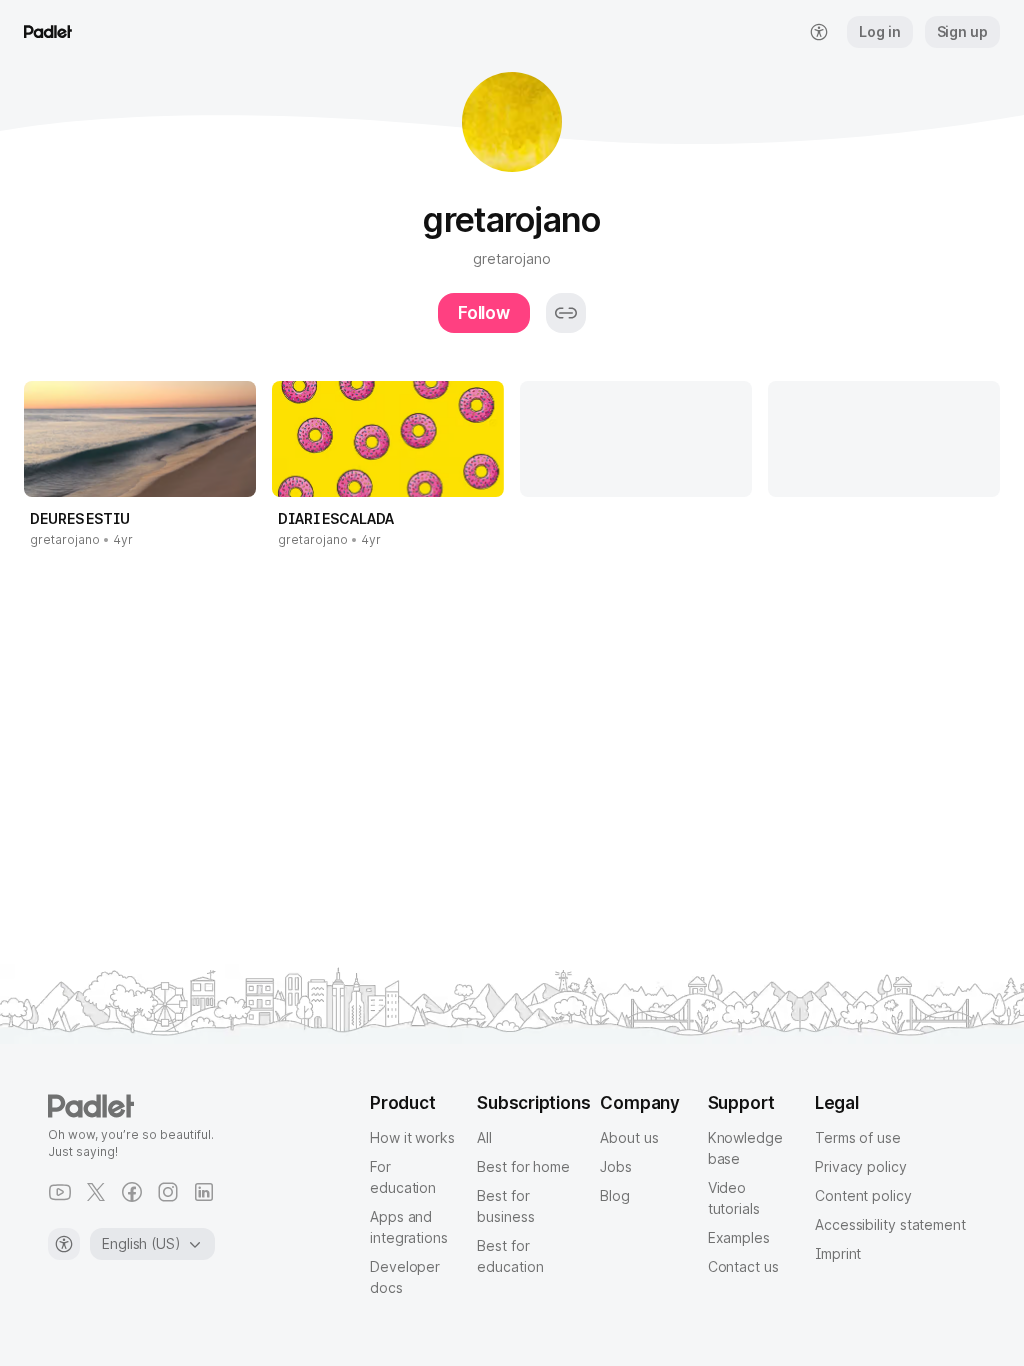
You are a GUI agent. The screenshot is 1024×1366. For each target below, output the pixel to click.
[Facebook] (132, 1192)
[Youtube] (60, 1192)
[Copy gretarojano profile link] (566, 313)
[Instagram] (168, 1192)
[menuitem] (819, 32)
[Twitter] (96, 1192)
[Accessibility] (64, 1244)
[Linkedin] (204, 1192)
